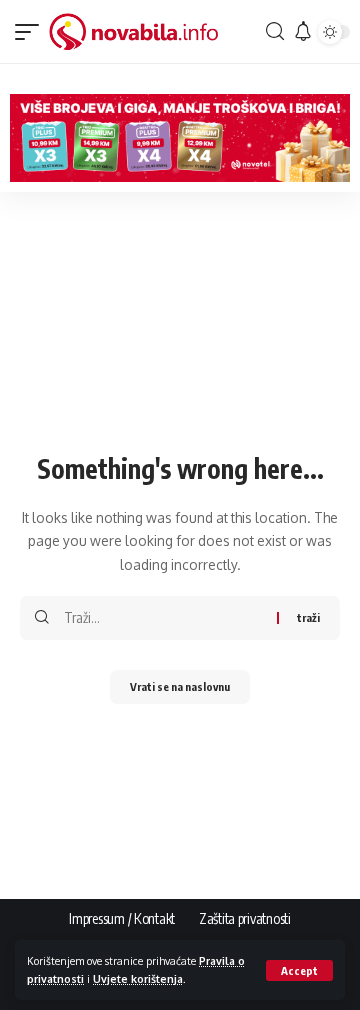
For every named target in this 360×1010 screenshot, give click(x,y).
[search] (272, 31)
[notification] (300, 32)
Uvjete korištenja (138, 978)
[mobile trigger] (32, 32)
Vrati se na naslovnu (180, 686)
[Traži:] (163, 618)
